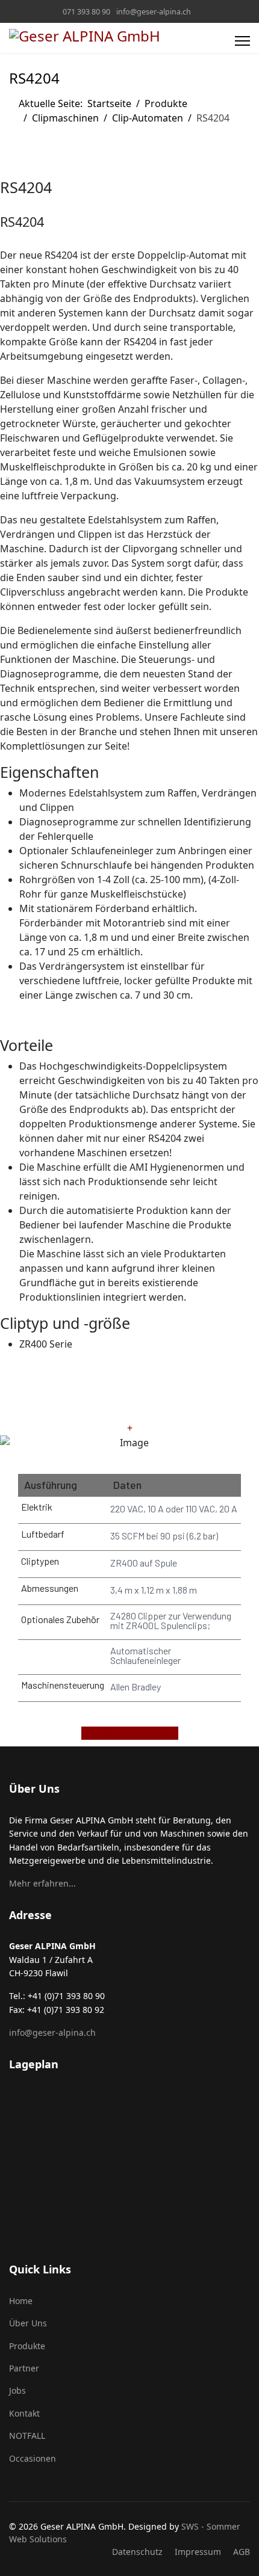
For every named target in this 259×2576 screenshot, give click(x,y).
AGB (242, 2552)
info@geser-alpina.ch (154, 12)
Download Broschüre (130, 1733)
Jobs (17, 2390)
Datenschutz (137, 2552)
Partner (24, 2368)
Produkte (27, 2346)
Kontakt (24, 2413)
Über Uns (28, 2323)
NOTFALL (27, 2436)
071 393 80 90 (86, 12)
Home (21, 2301)
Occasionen (33, 2458)
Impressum (198, 2552)
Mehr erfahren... (42, 1883)
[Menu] (242, 41)
